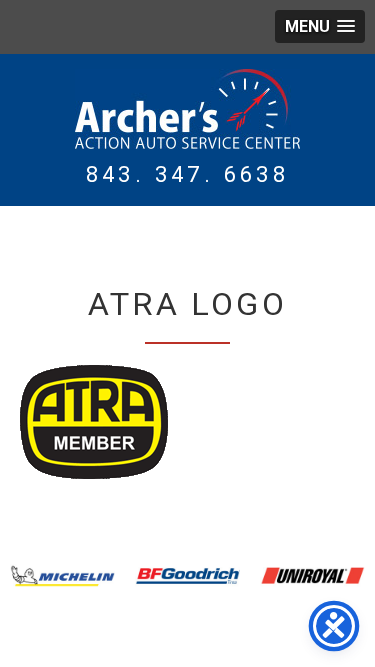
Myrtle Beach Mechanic (187, 109)
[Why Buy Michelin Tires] (62, 576)
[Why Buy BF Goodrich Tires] (187, 576)
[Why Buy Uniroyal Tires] (312, 576)
